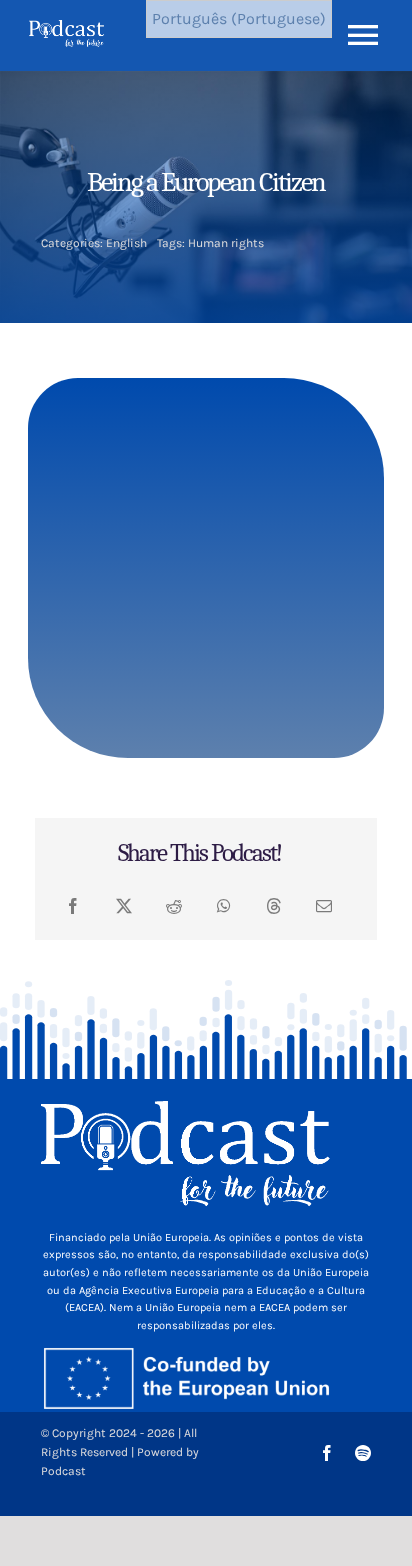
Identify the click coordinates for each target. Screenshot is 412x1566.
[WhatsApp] (224, 906)
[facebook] (327, 1453)
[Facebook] (73, 906)
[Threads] (274, 906)
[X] (124, 906)
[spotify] (363, 1453)
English (126, 243)
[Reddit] (174, 906)
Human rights (226, 243)
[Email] (324, 906)
